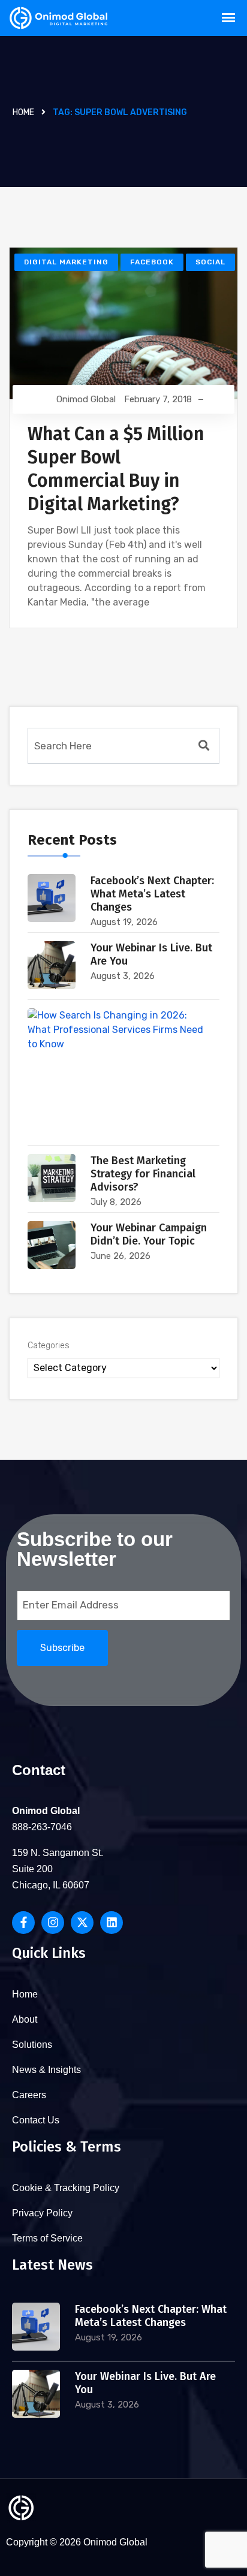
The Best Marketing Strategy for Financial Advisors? (143, 1174)
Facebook (152, 262)
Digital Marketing (66, 262)
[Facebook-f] (23, 1923)
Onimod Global (86, 399)
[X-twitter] (82, 1923)
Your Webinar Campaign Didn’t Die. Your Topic (149, 1234)
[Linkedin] (112, 1923)
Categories (49, 1346)
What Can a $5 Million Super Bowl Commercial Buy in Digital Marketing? (116, 469)
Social (210, 262)
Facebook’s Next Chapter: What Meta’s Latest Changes (152, 894)
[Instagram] (53, 1923)
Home (23, 112)
